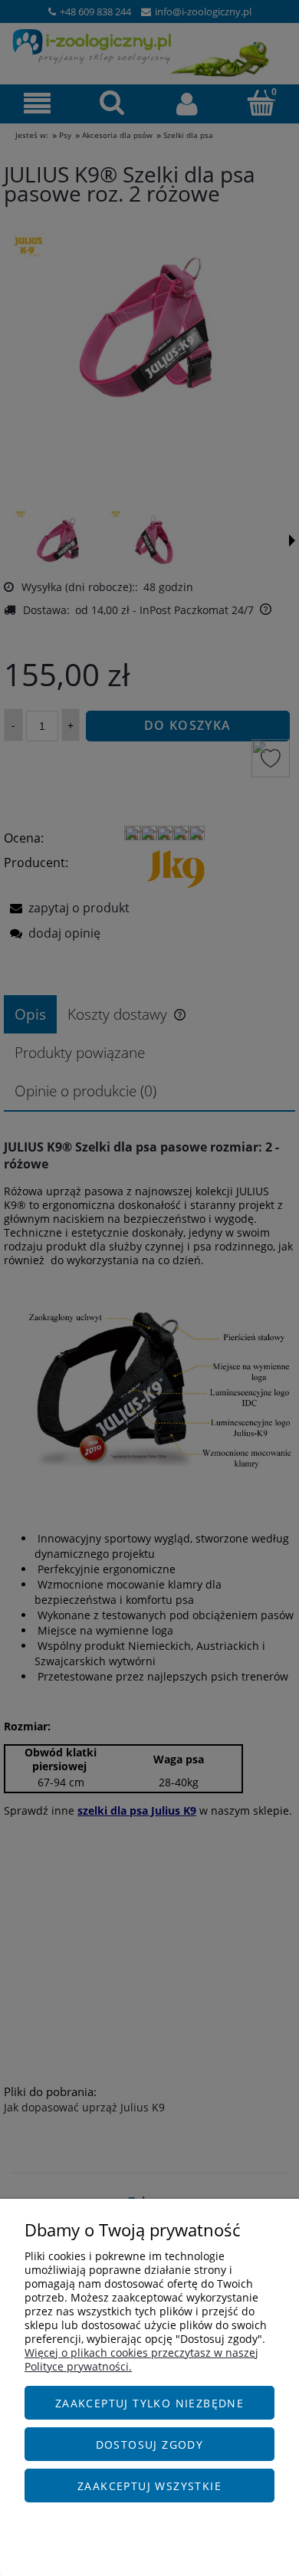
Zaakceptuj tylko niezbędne (149, 2403)
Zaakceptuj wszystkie (149, 2486)
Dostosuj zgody (150, 2445)
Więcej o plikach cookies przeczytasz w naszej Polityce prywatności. (141, 2359)
